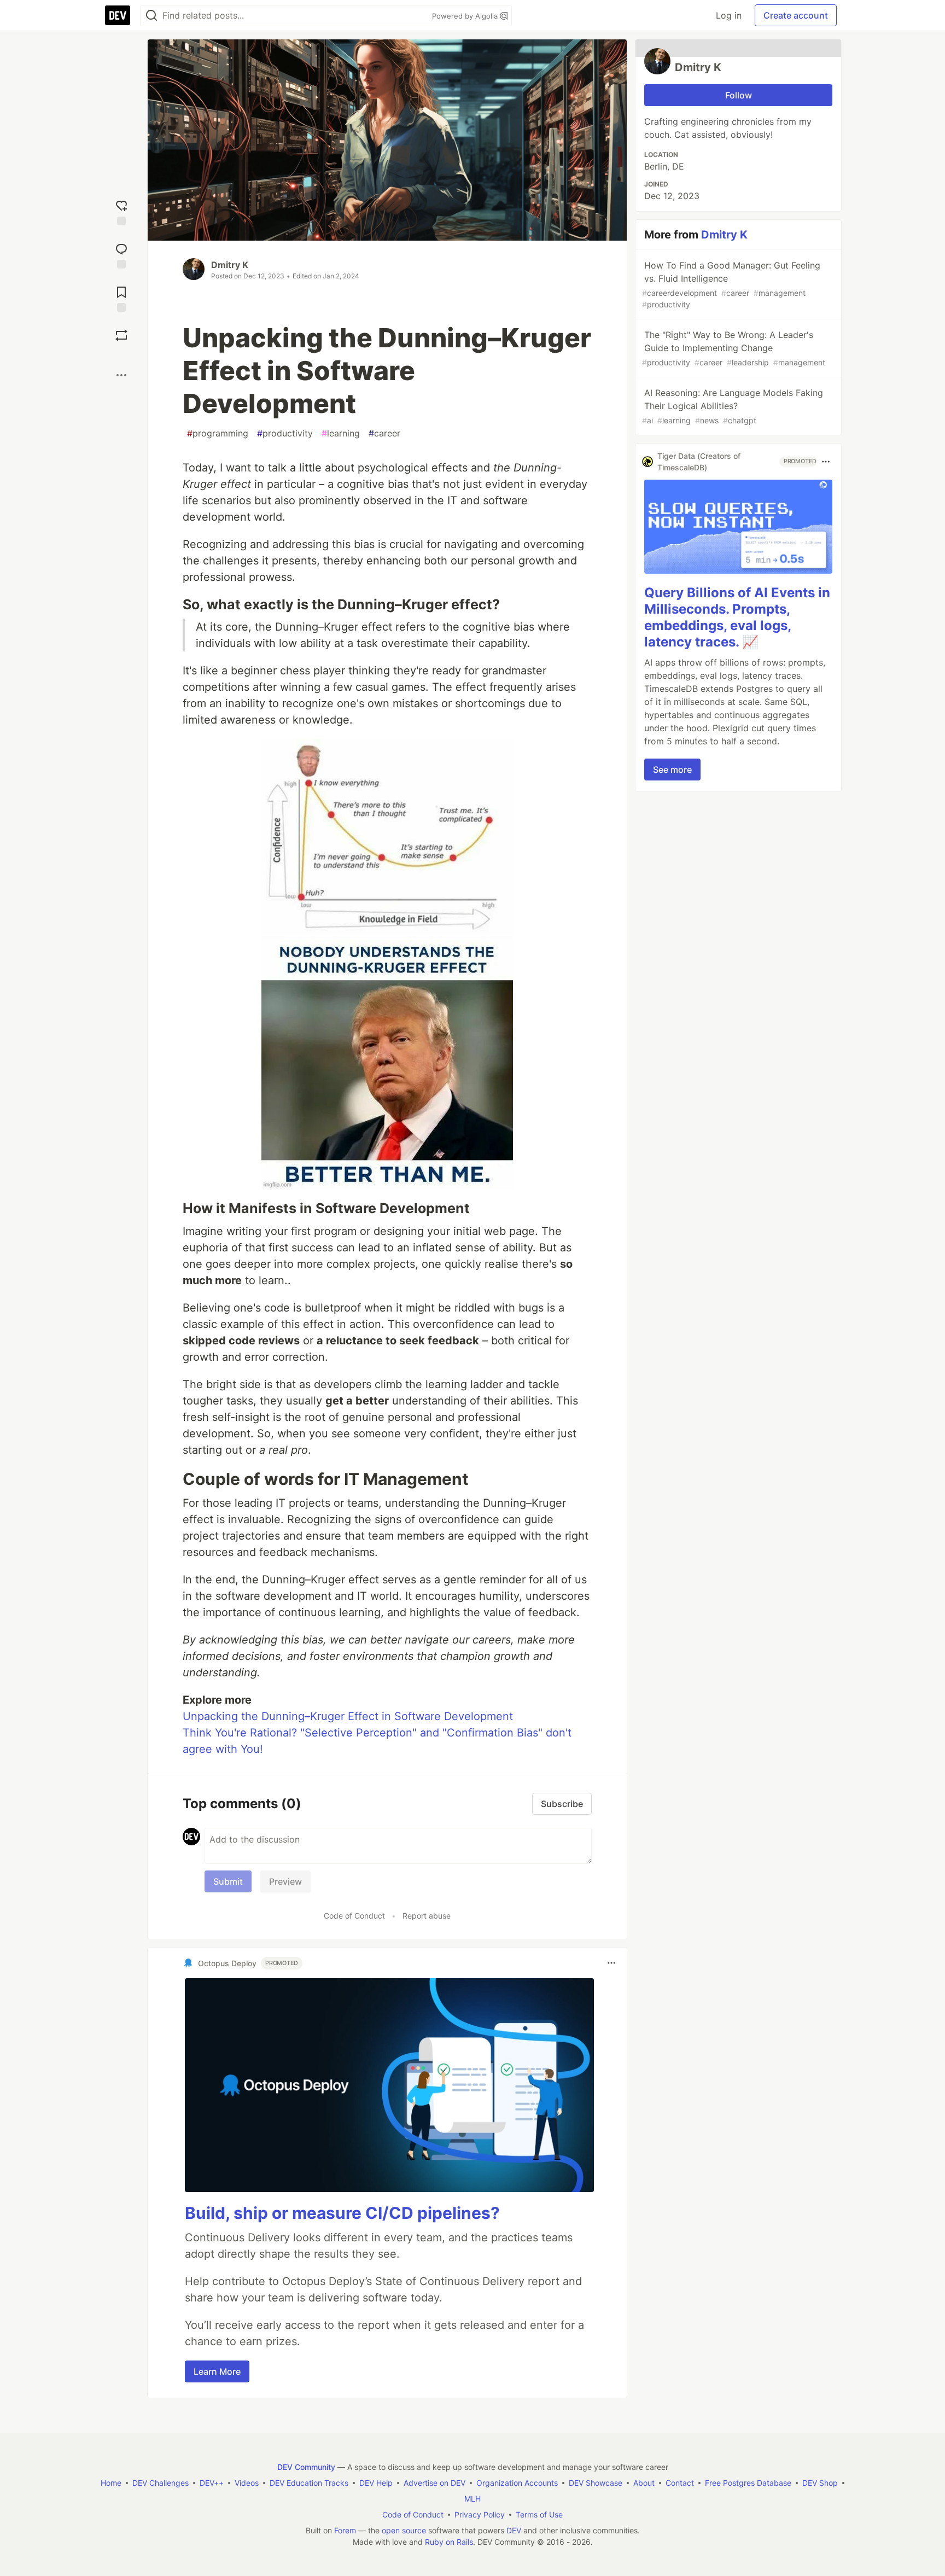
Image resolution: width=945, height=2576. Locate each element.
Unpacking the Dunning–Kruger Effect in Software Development (348, 1716)
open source (404, 2530)
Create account (796, 15)
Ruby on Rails (449, 2542)
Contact (680, 2483)
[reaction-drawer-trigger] (121, 211)
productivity (285, 433)
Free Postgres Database (748, 2483)
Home (111, 2483)
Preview (285, 1881)
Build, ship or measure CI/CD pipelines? (342, 2213)
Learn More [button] (217, 2371)
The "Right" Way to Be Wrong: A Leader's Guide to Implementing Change (734, 348)
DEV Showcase (596, 2483)
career (384, 433)
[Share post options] (121, 375)
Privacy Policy (480, 2514)
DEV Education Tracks (309, 2483)
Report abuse (427, 1916)
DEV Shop (820, 2483)
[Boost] (121, 335)
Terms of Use (539, 2514)
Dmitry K (230, 265)
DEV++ (212, 2483)
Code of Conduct (354, 1916)
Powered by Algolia (466, 16)
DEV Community (306, 2467)
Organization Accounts (517, 2483)
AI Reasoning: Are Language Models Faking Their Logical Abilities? (733, 406)
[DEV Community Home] (118, 15)
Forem (345, 2530)
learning (341, 433)
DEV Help (376, 2483)
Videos (247, 2483)
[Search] (151, 16)
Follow (739, 95)
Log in (729, 15)
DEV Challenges (161, 2483)
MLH (472, 2499)
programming (218, 433)
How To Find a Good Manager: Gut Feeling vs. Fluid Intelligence (731, 284)
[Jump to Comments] (121, 255)
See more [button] (672, 770)
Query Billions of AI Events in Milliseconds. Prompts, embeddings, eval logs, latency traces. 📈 (737, 617)
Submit (228, 1881)
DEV (514, 2530)
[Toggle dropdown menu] (611, 1963)
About (644, 2483)
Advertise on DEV (434, 2483)
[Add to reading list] (121, 298)
